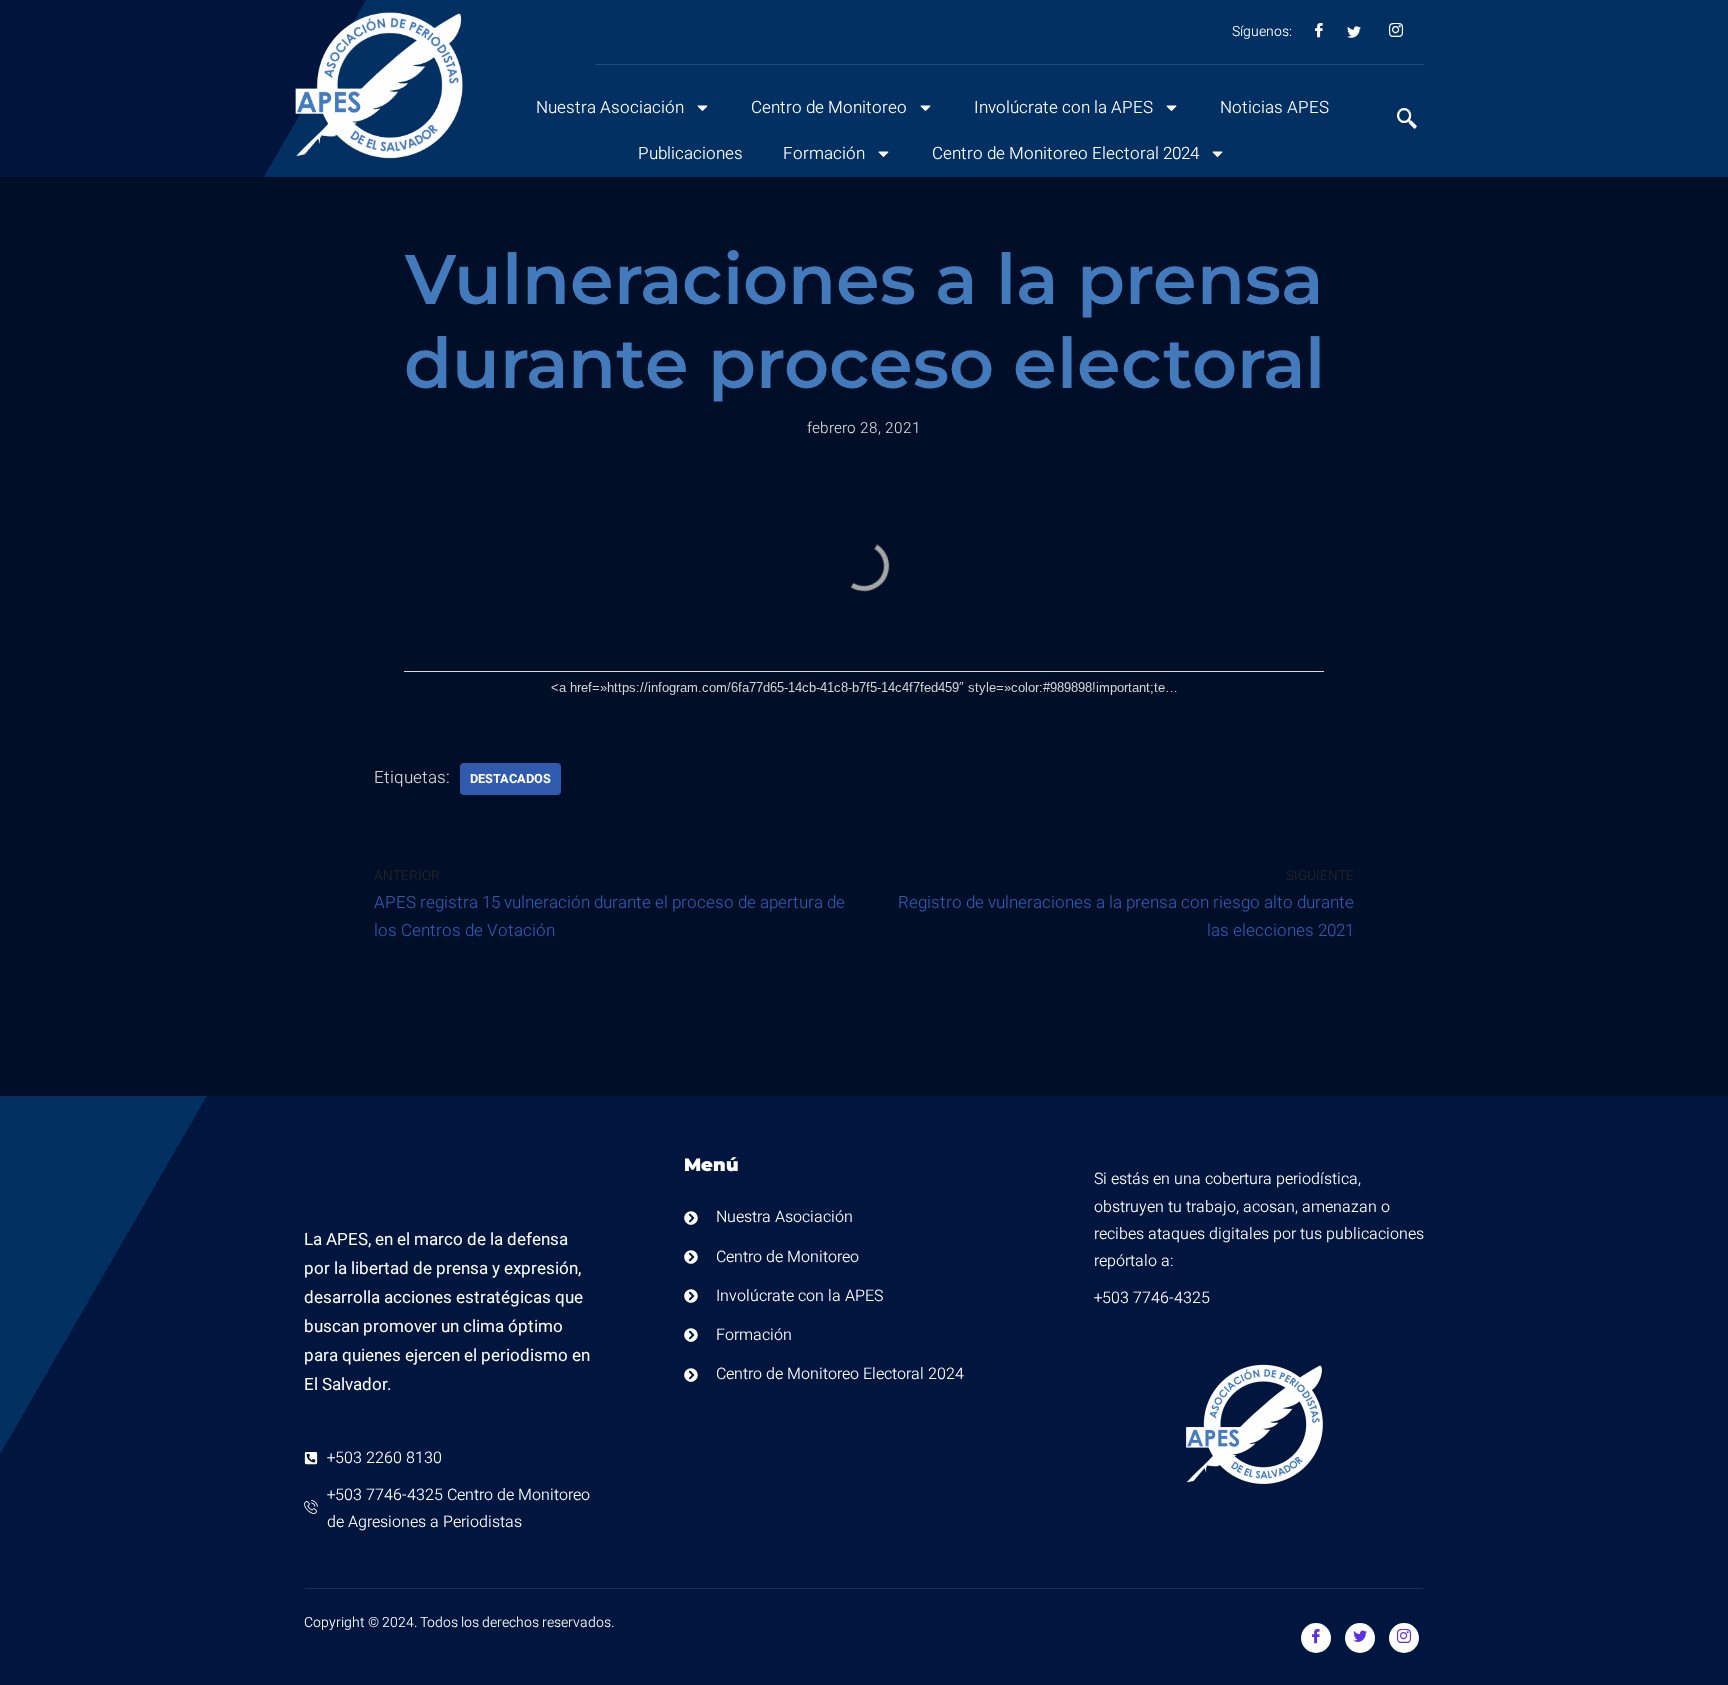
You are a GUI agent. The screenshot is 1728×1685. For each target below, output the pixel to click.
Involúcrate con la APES (1063, 107)
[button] (1397, 121)
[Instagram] (1404, 1638)
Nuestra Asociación (610, 107)
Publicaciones (690, 153)
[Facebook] (1316, 1638)
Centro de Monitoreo (829, 107)
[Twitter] (1360, 1638)
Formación (824, 153)
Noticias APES (1274, 107)
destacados (510, 779)
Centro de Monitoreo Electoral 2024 (1065, 153)
